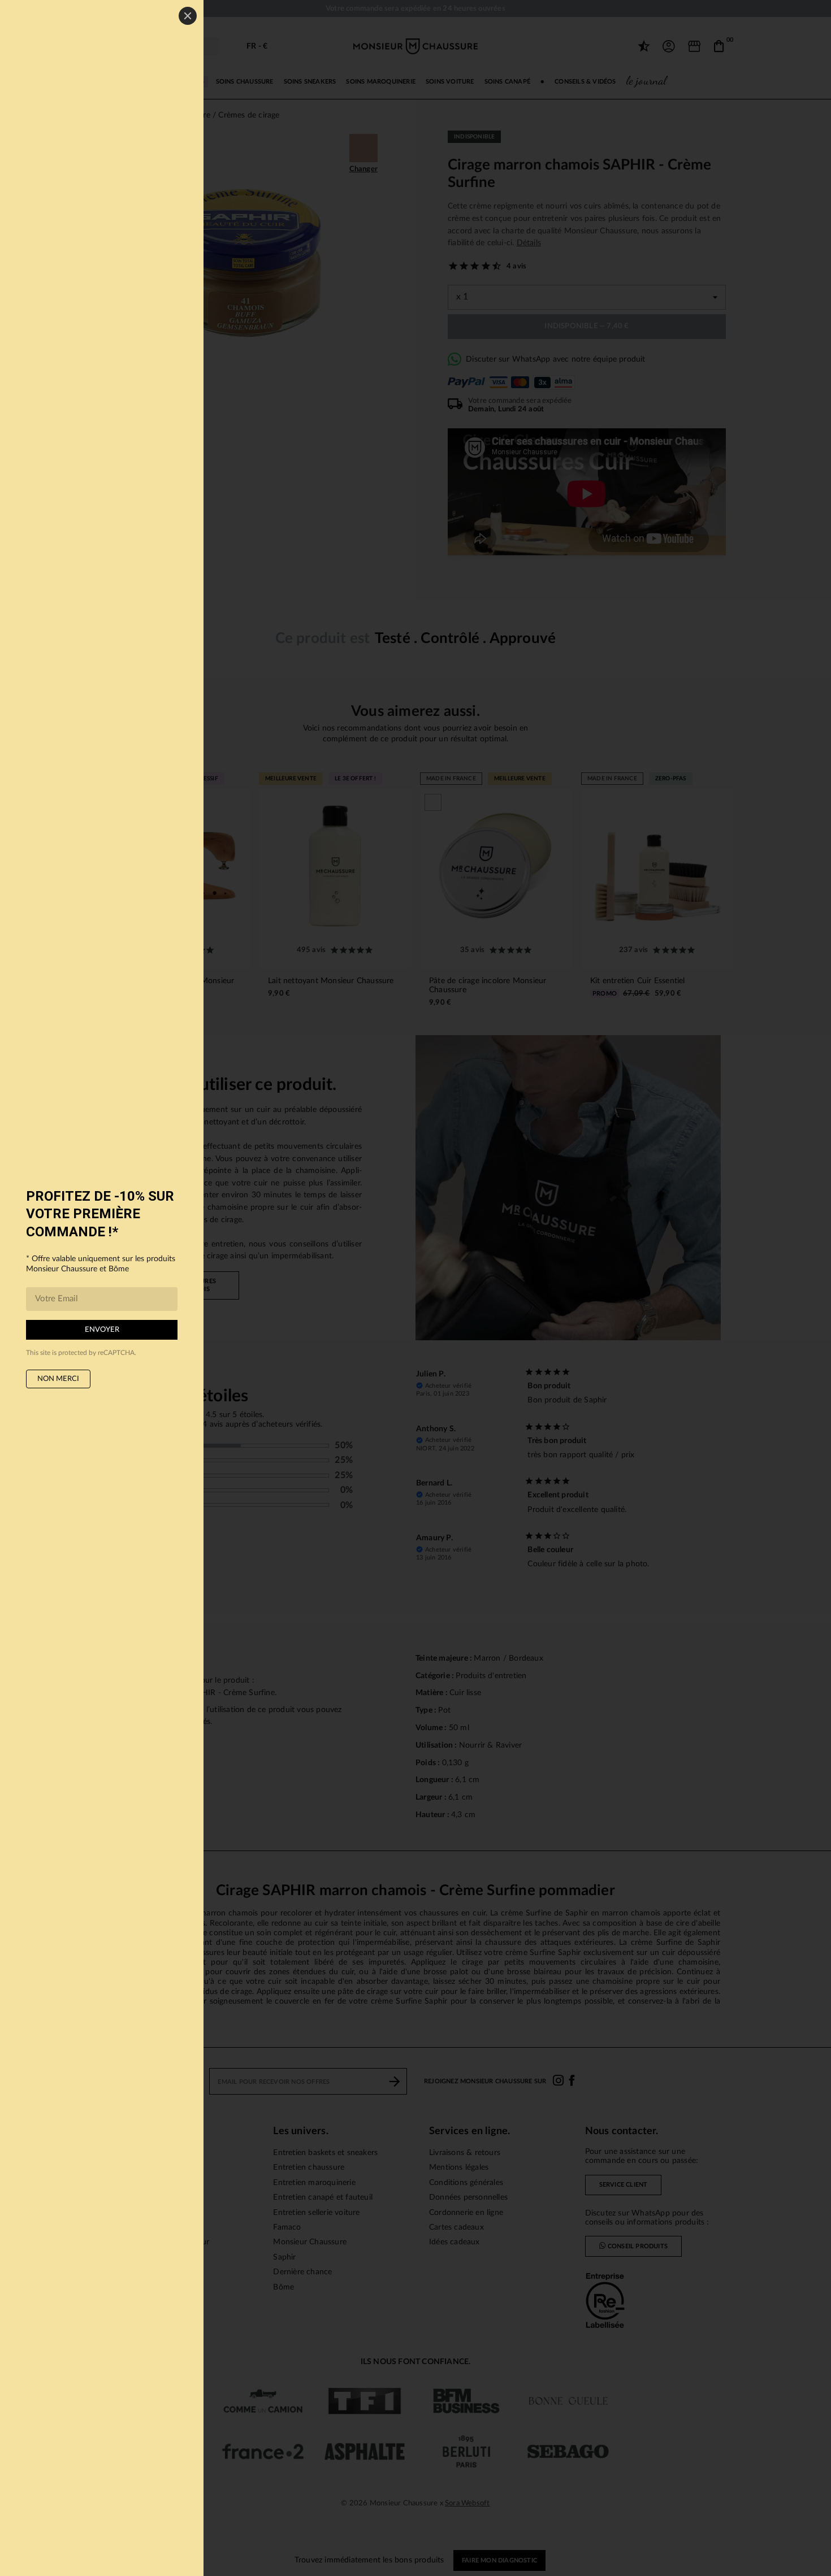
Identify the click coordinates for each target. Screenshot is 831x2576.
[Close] (188, 16)
